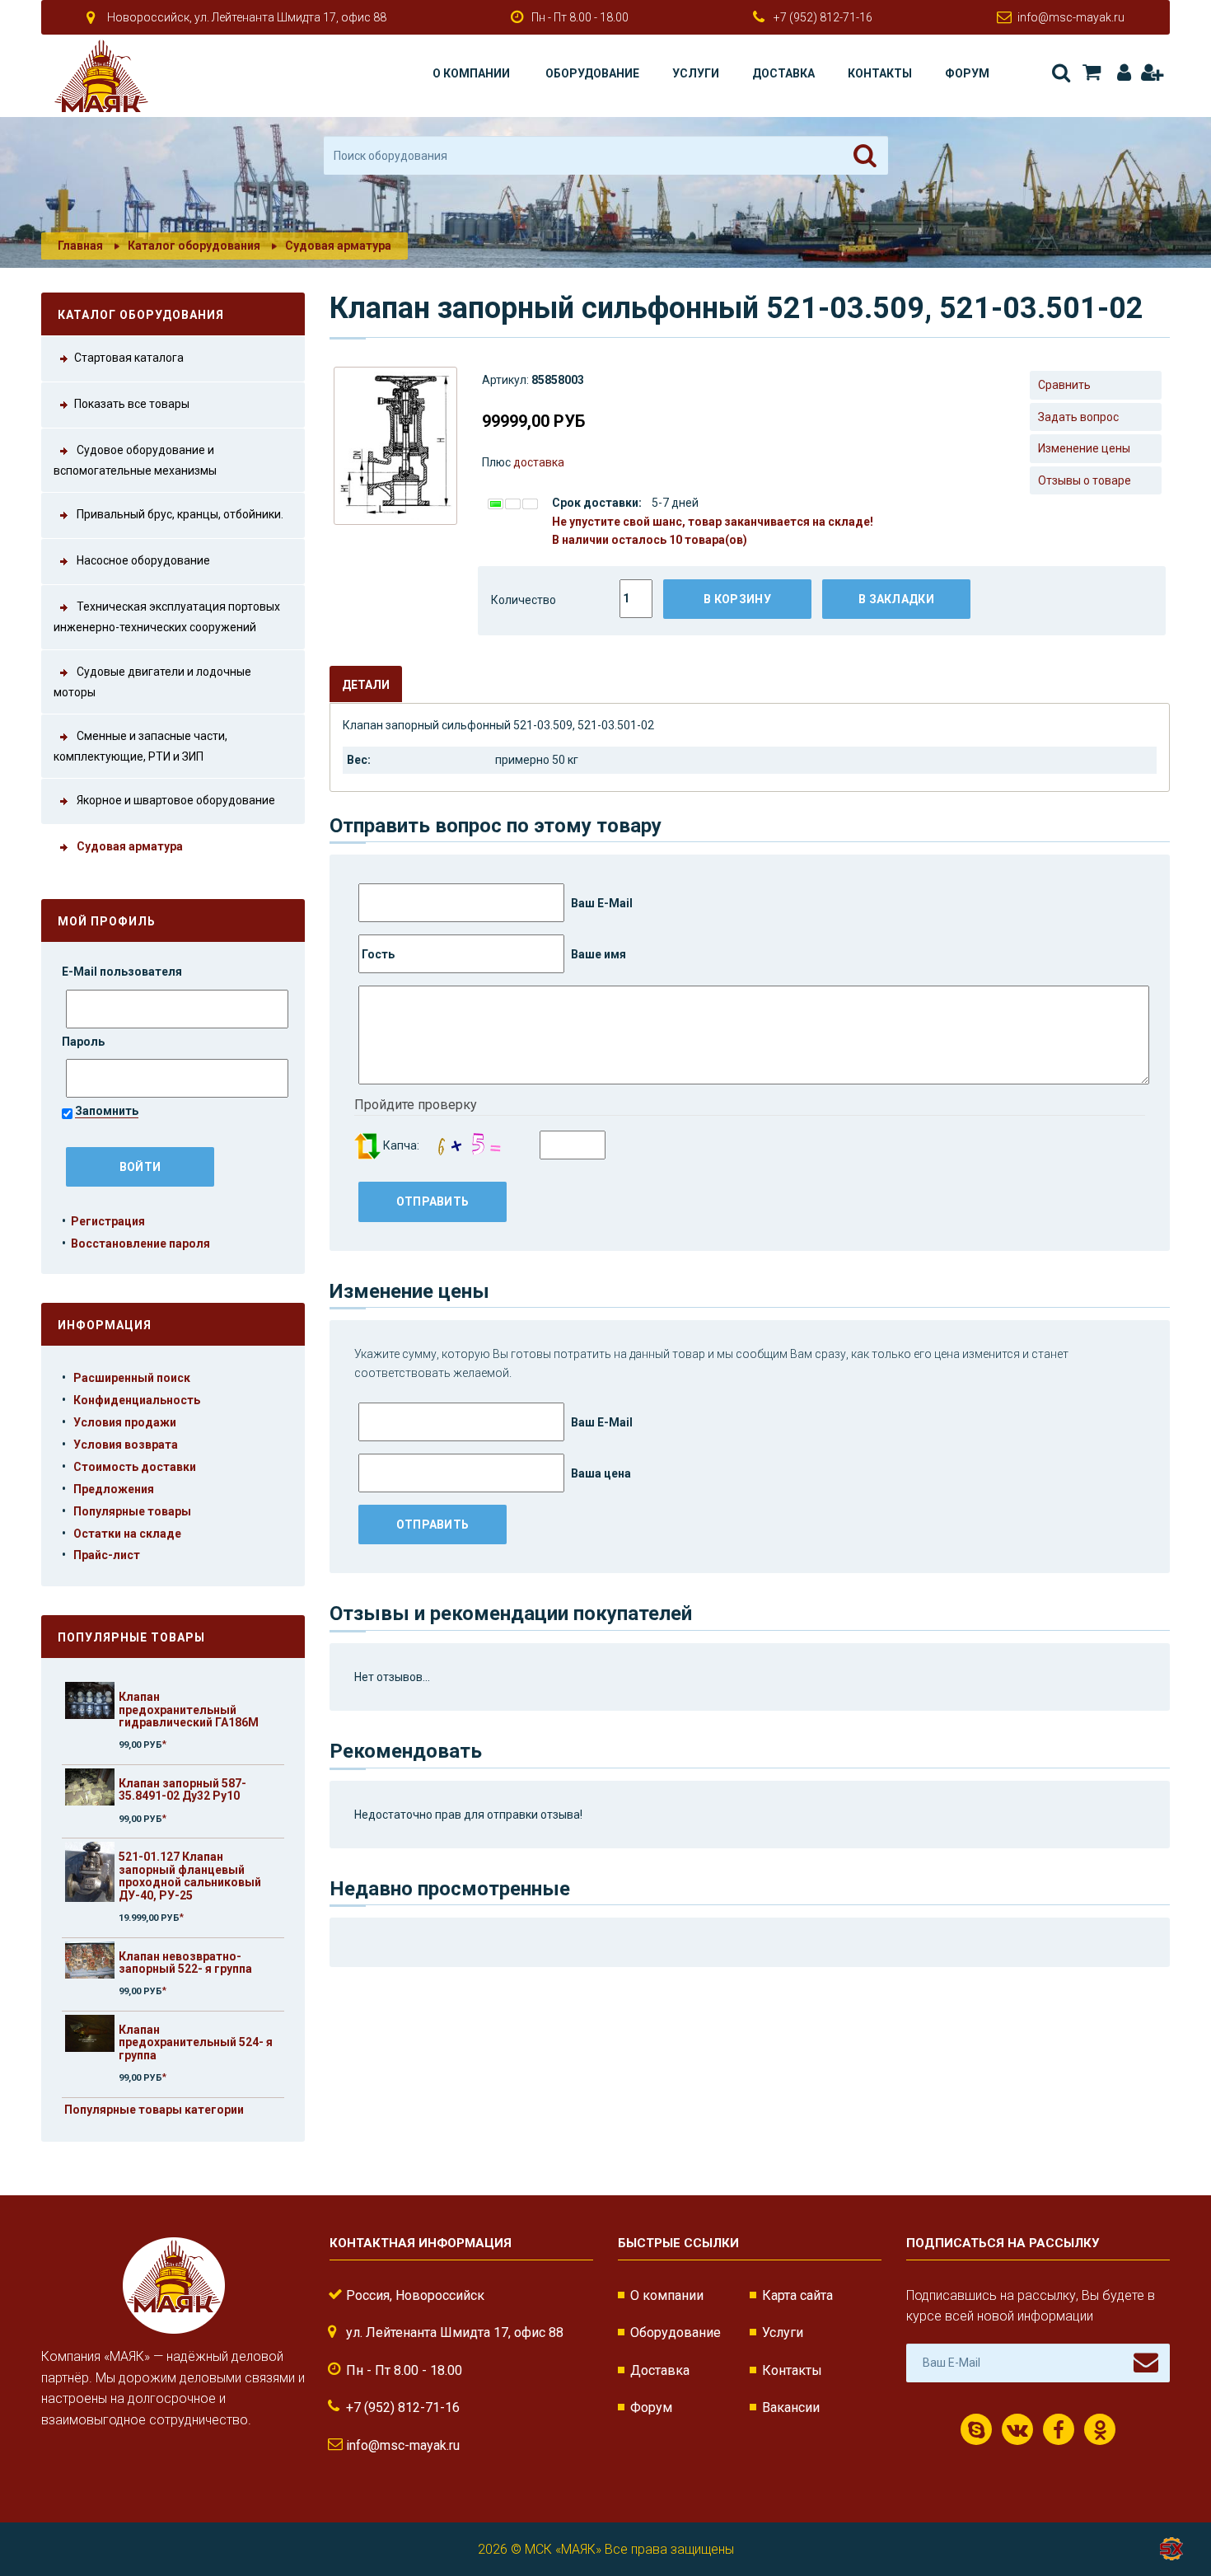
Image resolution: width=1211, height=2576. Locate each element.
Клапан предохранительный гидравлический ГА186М (189, 1710)
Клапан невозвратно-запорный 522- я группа (185, 1962)
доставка (539, 462)
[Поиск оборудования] (865, 156)
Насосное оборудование (142, 560)
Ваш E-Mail (601, 903)
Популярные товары (132, 1511)
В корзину (737, 599)
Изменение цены (1084, 448)
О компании (471, 73)
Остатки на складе (127, 1534)
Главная (80, 246)
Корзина (1090, 73)
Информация (105, 1325)
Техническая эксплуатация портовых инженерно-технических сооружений (167, 617)
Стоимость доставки (135, 1467)
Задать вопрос (1078, 417)
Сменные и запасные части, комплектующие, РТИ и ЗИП (140, 746)
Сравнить (1064, 385)
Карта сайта (797, 2295)
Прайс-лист (107, 1555)
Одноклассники (1100, 2429)
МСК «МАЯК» (563, 2549)
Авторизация (1121, 73)
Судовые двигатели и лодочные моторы (152, 682)
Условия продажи (125, 1422)
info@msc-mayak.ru (1071, 17)
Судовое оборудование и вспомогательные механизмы (135, 460)
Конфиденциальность (137, 1400)
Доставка (783, 73)
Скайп (976, 2429)
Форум (967, 73)
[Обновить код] (367, 1145)
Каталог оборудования (194, 246)
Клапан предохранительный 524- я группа (196, 2042)
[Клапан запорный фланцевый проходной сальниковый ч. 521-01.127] (90, 1872)
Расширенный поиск (132, 1378)
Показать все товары (132, 404)
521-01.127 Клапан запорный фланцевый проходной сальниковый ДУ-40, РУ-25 (190, 1876)
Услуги (696, 73)
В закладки (896, 599)
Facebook (1059, 2429)
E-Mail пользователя (123, 972)
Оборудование (592, 73)
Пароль (84, 1042)
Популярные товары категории (154, 2110)
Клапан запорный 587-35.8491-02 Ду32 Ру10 (182, 1789)
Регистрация (1151, 73)
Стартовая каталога (129, 358)
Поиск (1060, 73)
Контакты (880, 73)
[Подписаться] (1146, 2363)
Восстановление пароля (140, 1244)
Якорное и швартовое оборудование (175, 801)
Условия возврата (126, 1445)
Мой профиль (107, 921)
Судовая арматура (338, 246)
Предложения (114, 1489)
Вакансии (791, 2407)
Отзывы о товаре (1085, 480)
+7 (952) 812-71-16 (823, 17)
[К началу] (1170, 2510)
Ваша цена (600, 1473)
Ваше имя (597, 954)
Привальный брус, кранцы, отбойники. (179, 514)
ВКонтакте (1017, 2429)
